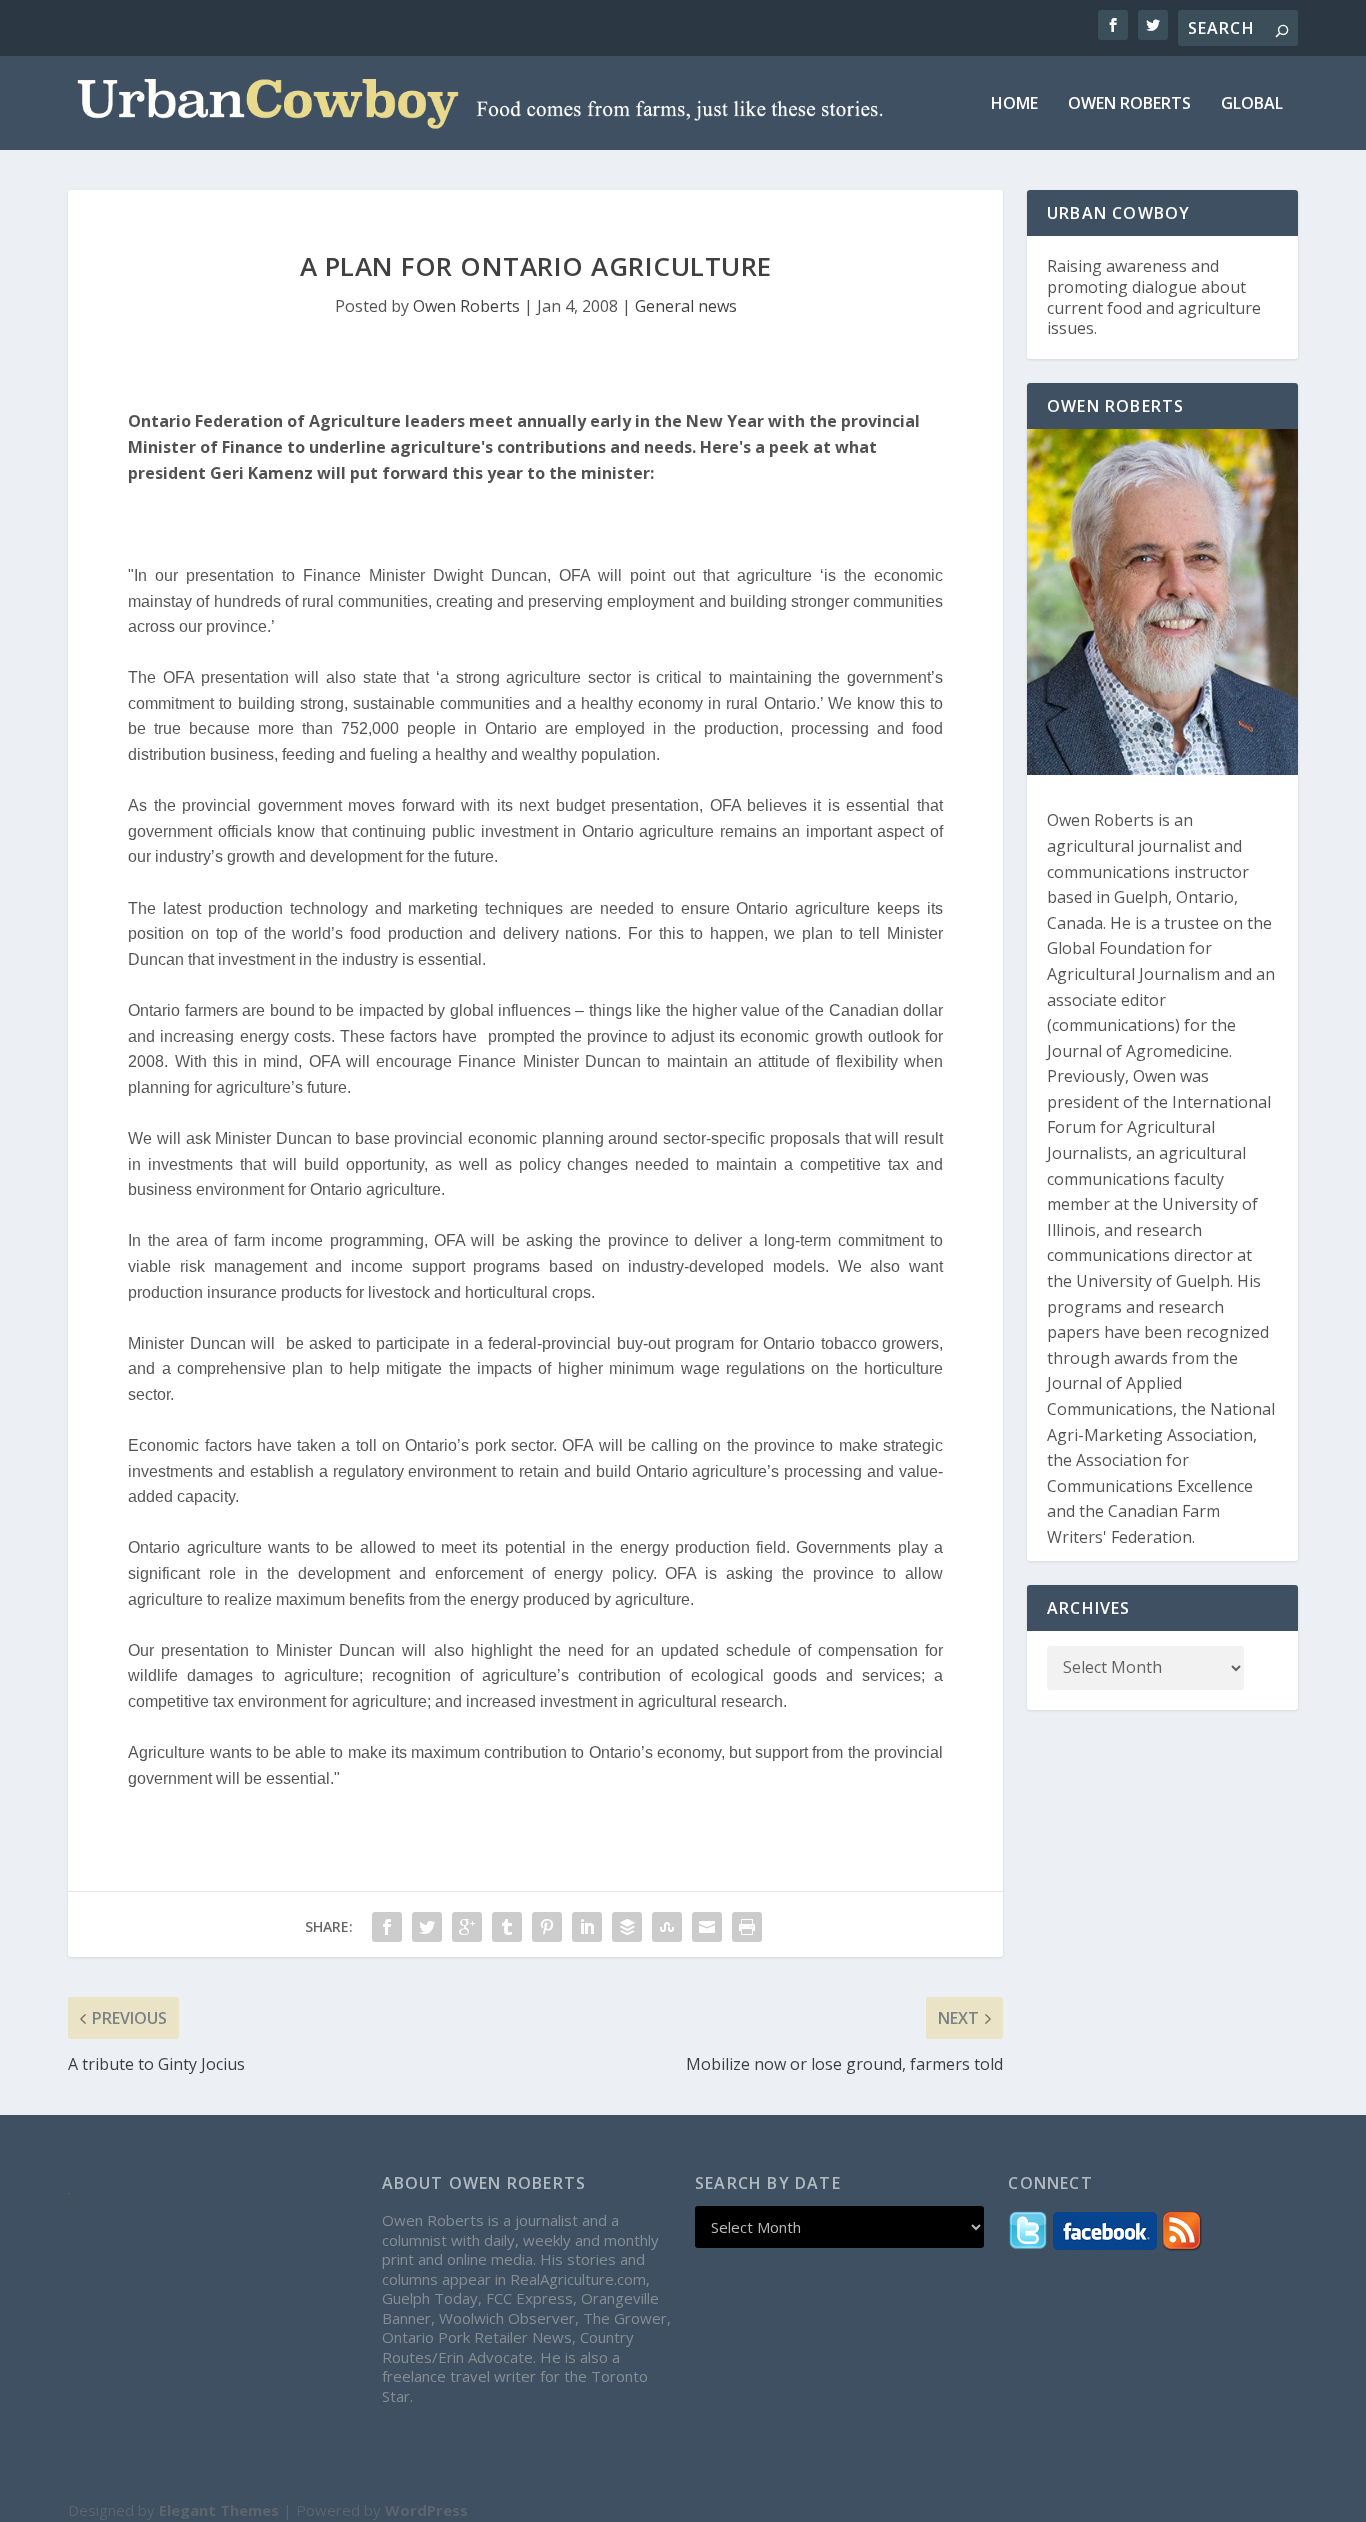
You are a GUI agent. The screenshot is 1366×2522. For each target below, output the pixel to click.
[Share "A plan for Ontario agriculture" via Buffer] (627, 1927)
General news (686, 306)
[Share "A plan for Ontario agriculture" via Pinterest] (547, 1927)
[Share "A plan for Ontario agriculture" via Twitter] (427, 1927)
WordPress (426, 2510)
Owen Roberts (1129, 104)
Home (1014, 104)
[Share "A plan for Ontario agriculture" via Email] (707, 1927)
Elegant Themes (219, 2510)
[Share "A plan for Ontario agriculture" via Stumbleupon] (667, 1927)
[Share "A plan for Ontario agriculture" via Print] (747, 1927)
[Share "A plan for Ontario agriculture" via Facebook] (387, 1927)
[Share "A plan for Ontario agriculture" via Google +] (467, 1927)
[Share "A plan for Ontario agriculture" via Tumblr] (507, 1927)
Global (1252, 104)
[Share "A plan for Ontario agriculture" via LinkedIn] (587, 1927)
